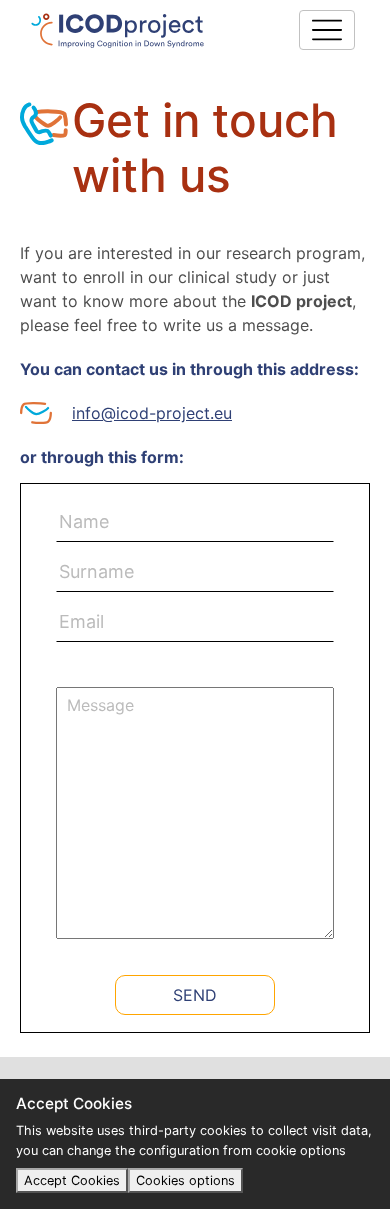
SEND (195, 995)
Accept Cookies (72, 1180)
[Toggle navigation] (327, 30)
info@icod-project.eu (152, 413)
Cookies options (185, 1180)
